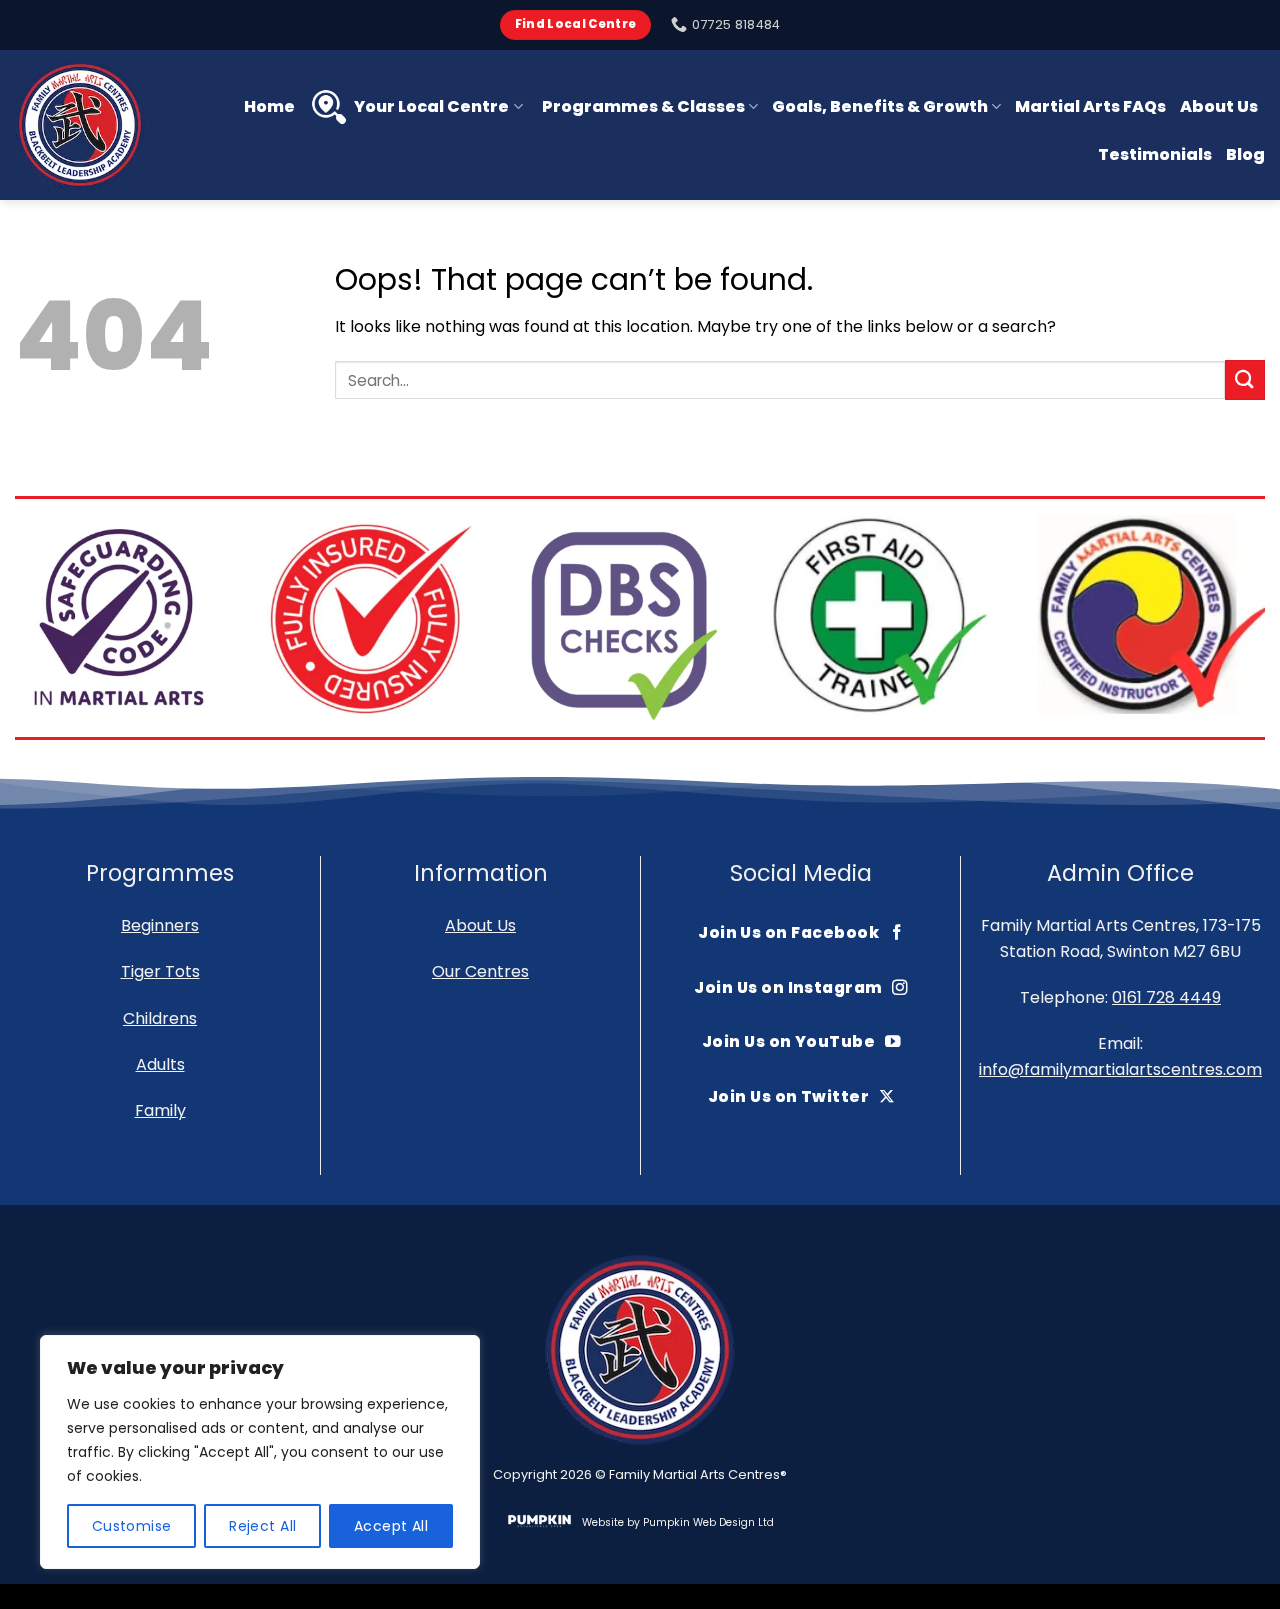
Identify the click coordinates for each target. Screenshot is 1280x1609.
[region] (260, 1452)
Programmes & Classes (643, 106)
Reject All (262, 1526)
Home (269, 106)
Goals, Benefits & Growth (880, 106)
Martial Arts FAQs (1090, 106)
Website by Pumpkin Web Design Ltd (678, 1522)
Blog (1245, 154)
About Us (1219, 106)
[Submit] (1245, 379)
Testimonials (1155, 154)
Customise (132, 1526)
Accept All (391, 1526)
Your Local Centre (431, 106)
